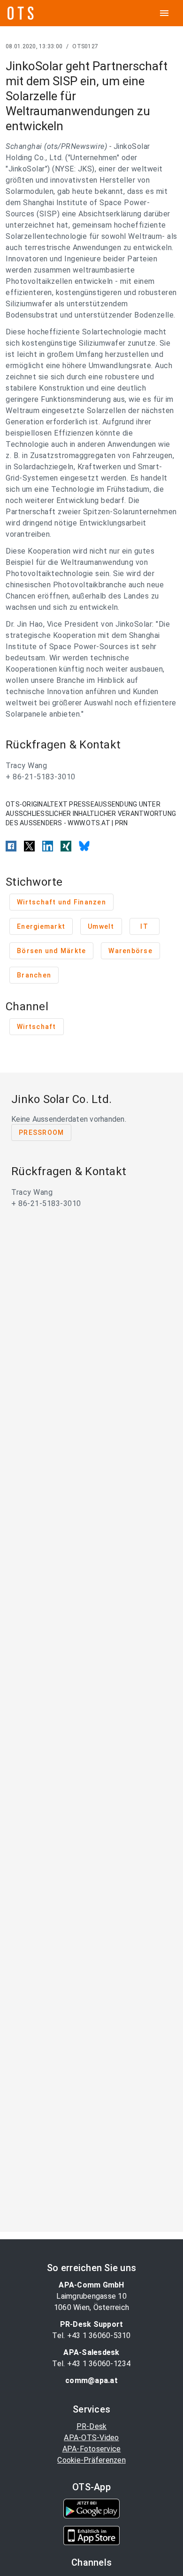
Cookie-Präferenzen (91, 2460)
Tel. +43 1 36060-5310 (91, 2335)
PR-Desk (92, 2426)
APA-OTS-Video (91, 2438)
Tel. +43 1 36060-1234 (91, 2364)
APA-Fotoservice (92, 2449)
